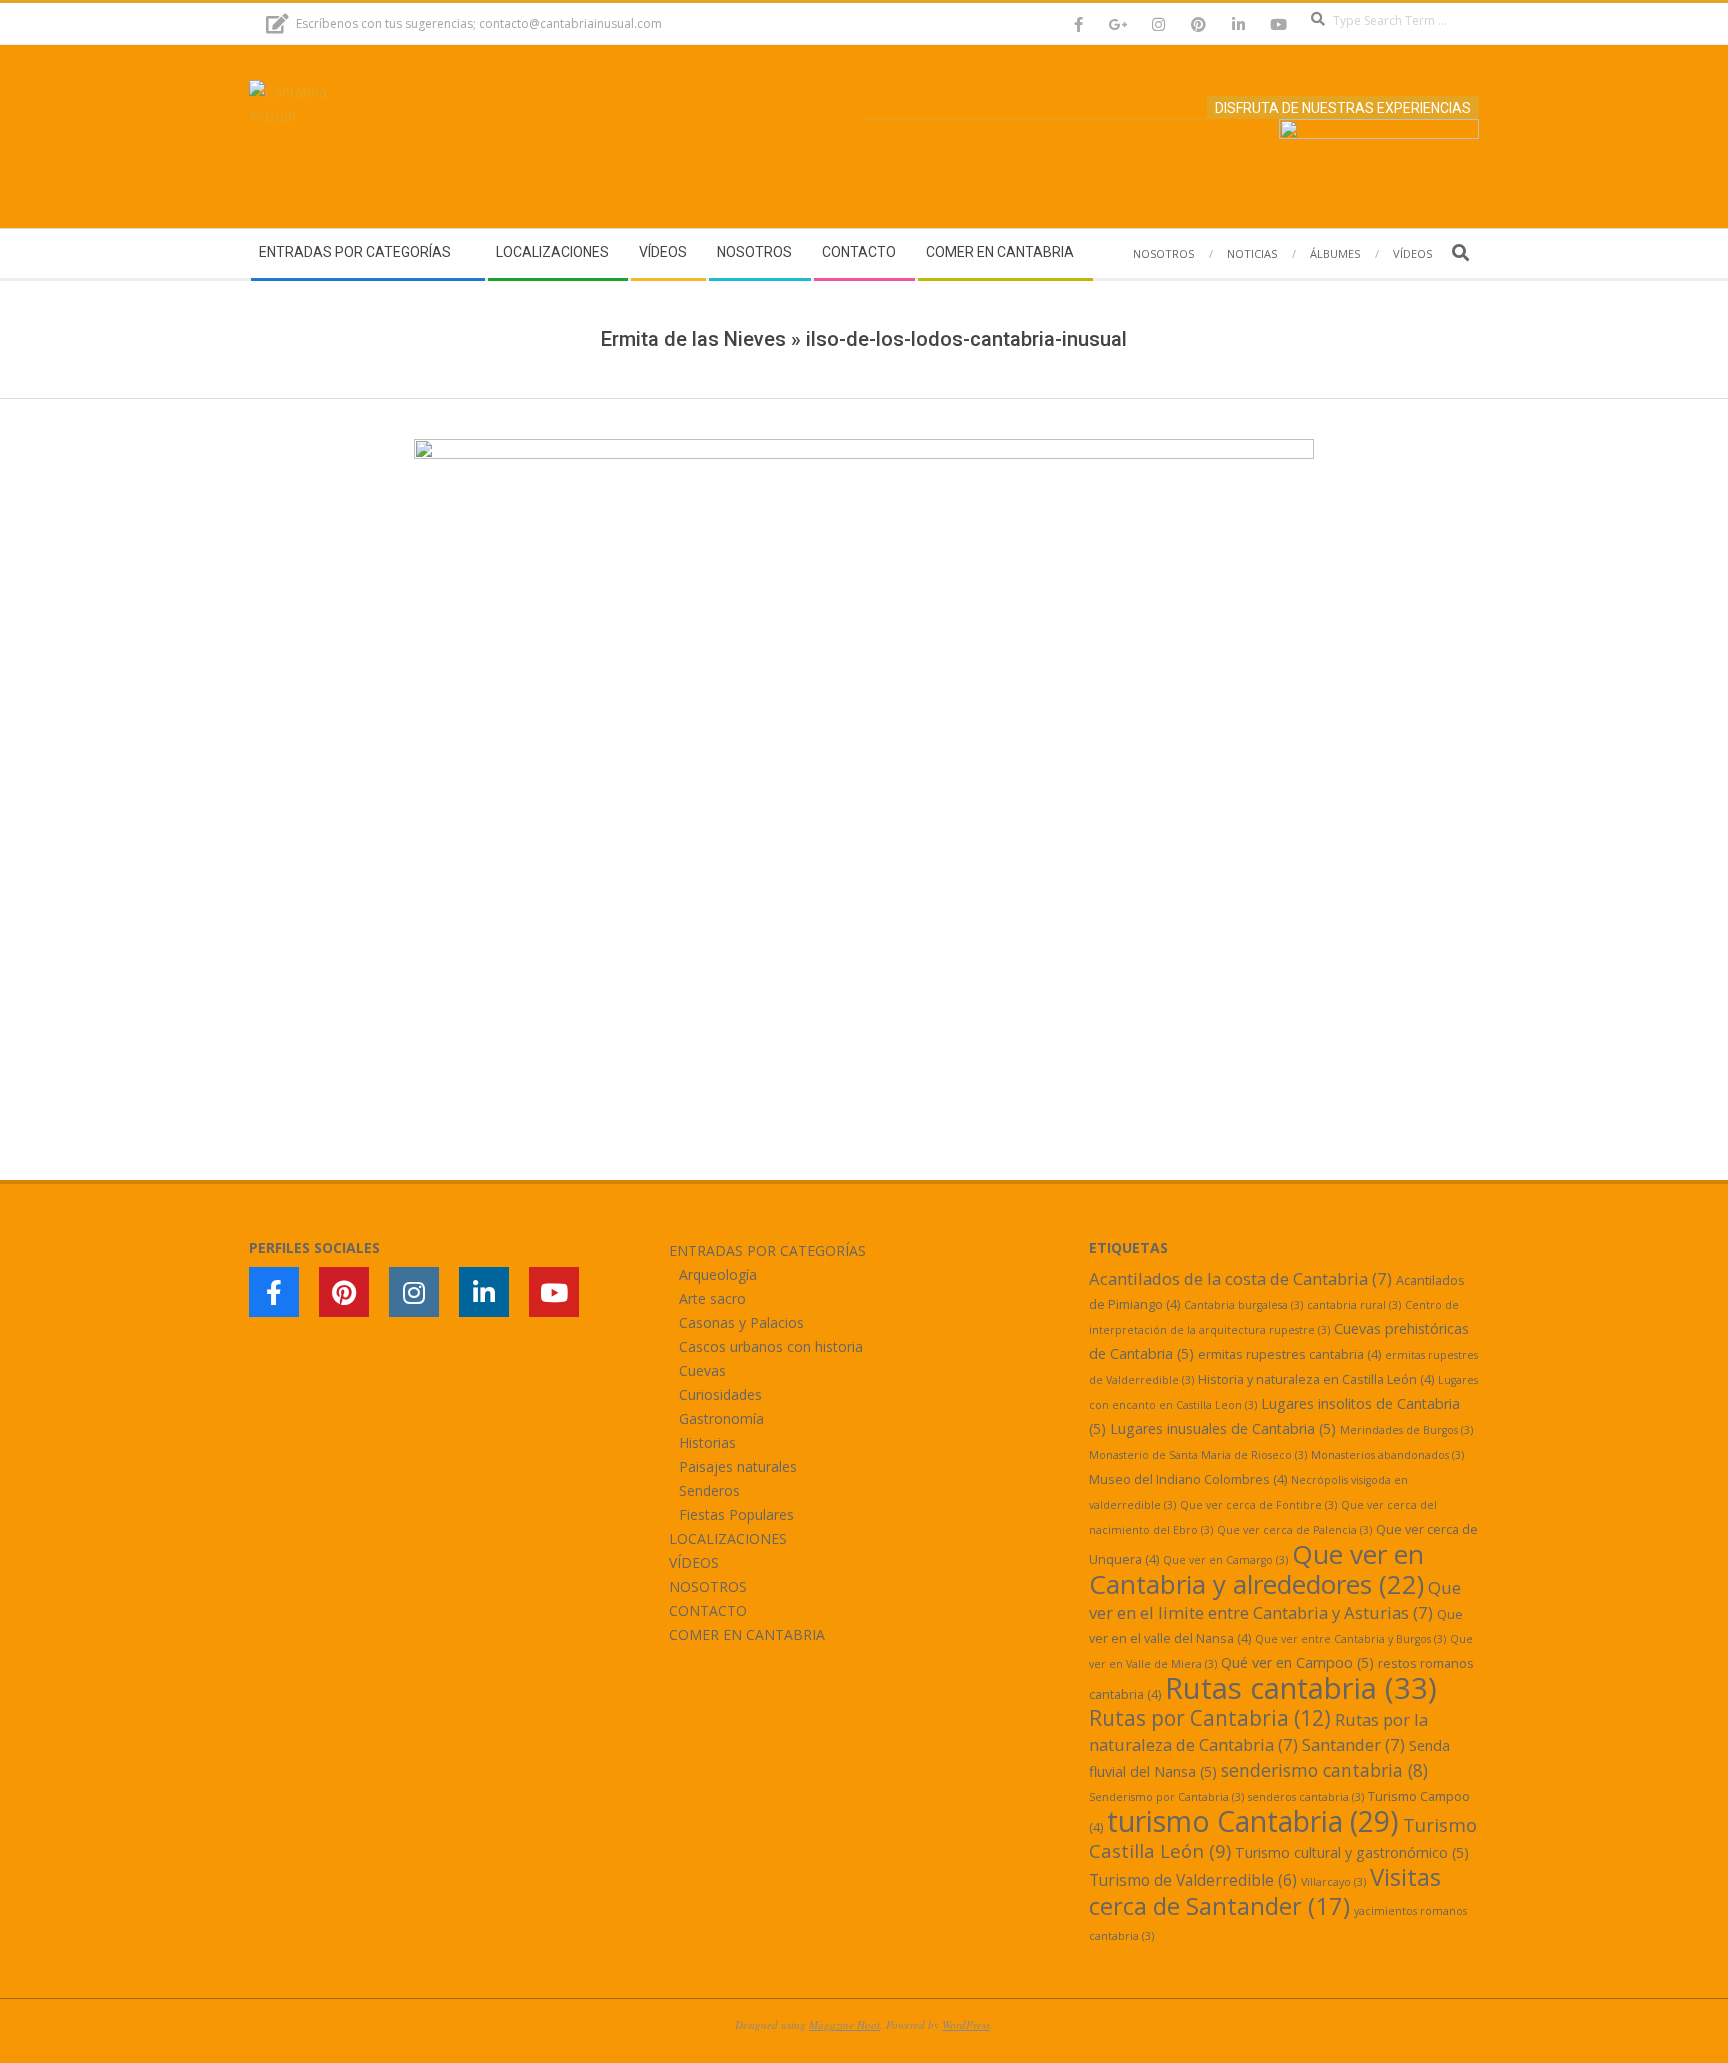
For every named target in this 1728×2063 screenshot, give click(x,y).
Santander (1353, 1744)
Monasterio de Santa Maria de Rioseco (1198, 1455)
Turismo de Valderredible (1193, 1880)
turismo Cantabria (1253, 1821)
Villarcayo (1333, 1882)
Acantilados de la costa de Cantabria (1240, 1278)
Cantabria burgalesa (1243, 1305)
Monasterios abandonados (1387, 1455)
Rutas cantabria (1301, 1688)
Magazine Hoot (844, 2024)
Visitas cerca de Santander (1265, 1891)
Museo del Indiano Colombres (1188, 1479)
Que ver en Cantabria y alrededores (1256, 1569)
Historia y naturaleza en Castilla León (1316, 1379)
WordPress (966, 2024)
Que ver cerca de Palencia (1294, 1530)
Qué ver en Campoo (1297, 1662)
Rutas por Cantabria (1210, 1718)
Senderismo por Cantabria (1166, 1797)
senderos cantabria (1306, 1797)
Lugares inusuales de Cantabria (1223, 1428)
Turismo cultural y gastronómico (1352, 1852)
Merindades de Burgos (1406, 1430)
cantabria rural (1354, 1305)
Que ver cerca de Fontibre (1258, 1505)
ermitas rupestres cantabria (1289, 1354)
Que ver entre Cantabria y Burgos (1350, 1639)
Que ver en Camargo (1225, 1560)
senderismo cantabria (1324, 1770)
